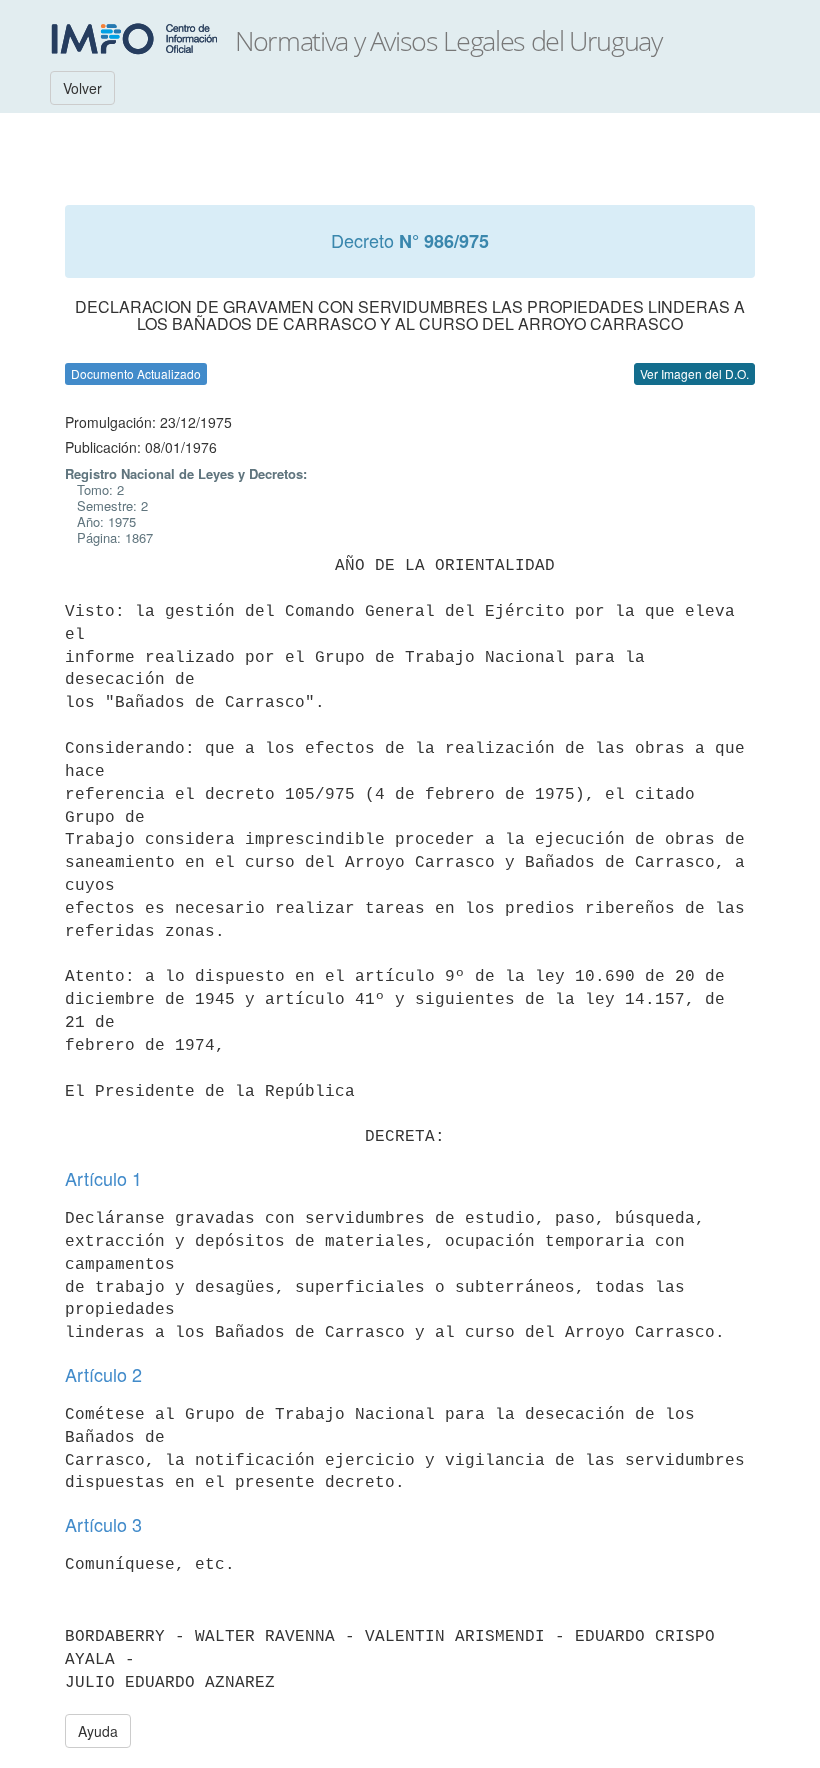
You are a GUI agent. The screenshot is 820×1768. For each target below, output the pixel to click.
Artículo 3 (103, 1524)
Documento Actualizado (136, 373)
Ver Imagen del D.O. (694, 373)
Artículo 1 (103, 1178)
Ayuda (98, 1731)
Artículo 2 (103, 1374)
